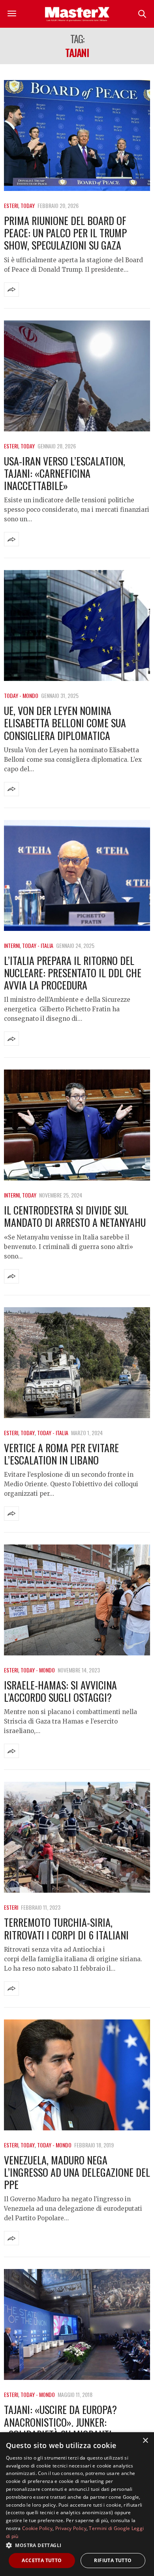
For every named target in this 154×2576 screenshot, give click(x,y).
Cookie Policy (37, 2528)
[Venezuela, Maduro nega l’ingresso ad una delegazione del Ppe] (77, 2075)
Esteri (11, 205)
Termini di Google (109, 2528)
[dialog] (77, 2504)
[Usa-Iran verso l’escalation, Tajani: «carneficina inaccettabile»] (77, 376)
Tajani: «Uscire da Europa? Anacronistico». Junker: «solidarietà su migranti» (60, 2422)
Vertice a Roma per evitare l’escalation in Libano (61, 1454)
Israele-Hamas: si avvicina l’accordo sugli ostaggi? (60, 1691)
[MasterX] (77, 14)
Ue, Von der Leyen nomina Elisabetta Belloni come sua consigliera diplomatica (65, 723)
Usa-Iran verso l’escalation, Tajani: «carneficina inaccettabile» (65, 473)
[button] (77, 2545)
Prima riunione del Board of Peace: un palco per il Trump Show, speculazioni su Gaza (65, 233)
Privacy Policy (71, 2528)
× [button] (145, 2441)
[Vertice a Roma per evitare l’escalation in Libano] (77, 1363)
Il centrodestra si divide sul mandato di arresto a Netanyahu (75, 1216)
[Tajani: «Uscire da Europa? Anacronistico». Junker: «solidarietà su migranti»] (77, 2324)
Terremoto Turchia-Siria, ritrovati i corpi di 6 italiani (66, 1928)
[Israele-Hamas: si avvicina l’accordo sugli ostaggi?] (77, 1600)
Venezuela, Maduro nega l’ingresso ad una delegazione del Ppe (77, 2172)
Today (28, 205)
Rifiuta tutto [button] (113, 2560)
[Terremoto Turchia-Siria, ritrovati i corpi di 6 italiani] (77, 1837)
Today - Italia (38, 945)
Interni (12, 945)
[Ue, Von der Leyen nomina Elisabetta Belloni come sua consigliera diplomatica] (77, 625)
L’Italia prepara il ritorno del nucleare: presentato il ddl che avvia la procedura (73, 973)
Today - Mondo (21, 695)
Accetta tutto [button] (42, 2560)
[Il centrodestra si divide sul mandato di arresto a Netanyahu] (77, 1125)
